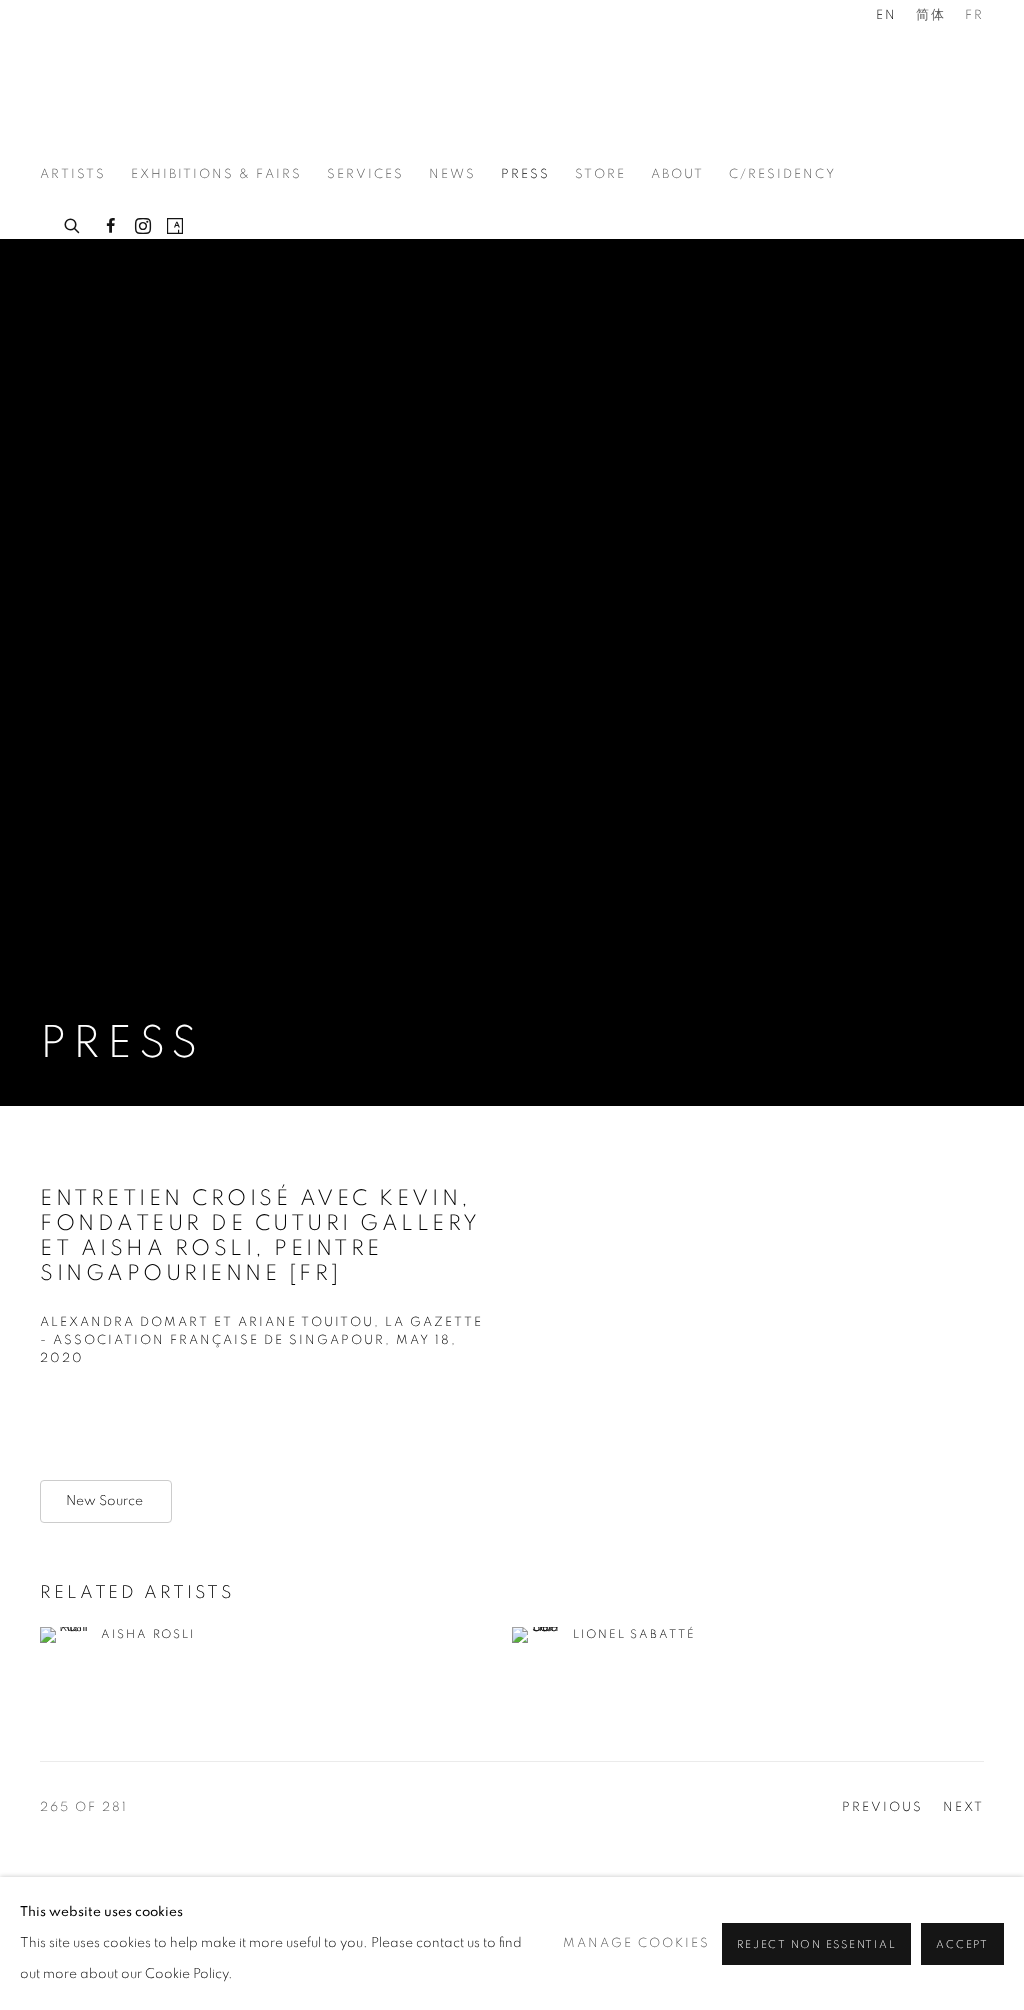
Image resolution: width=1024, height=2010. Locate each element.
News (452, 174)
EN (886, 15)
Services (365, 174)
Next (963, 1807)
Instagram (143, 227)
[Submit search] (73, 223)
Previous (882, 1807)
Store (600, 174)
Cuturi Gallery (120, 84)
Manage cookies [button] (636, 1943)
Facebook (111, 227)
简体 (931, 15)
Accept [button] (962, 1944)
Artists (73, 174)
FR (974, 15)
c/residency (782, 174)
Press (525, 174)
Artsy (175, 227)
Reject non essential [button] (816, 1944)
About (677, 174)
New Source (106, 1501)
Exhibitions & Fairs (216, 174)
